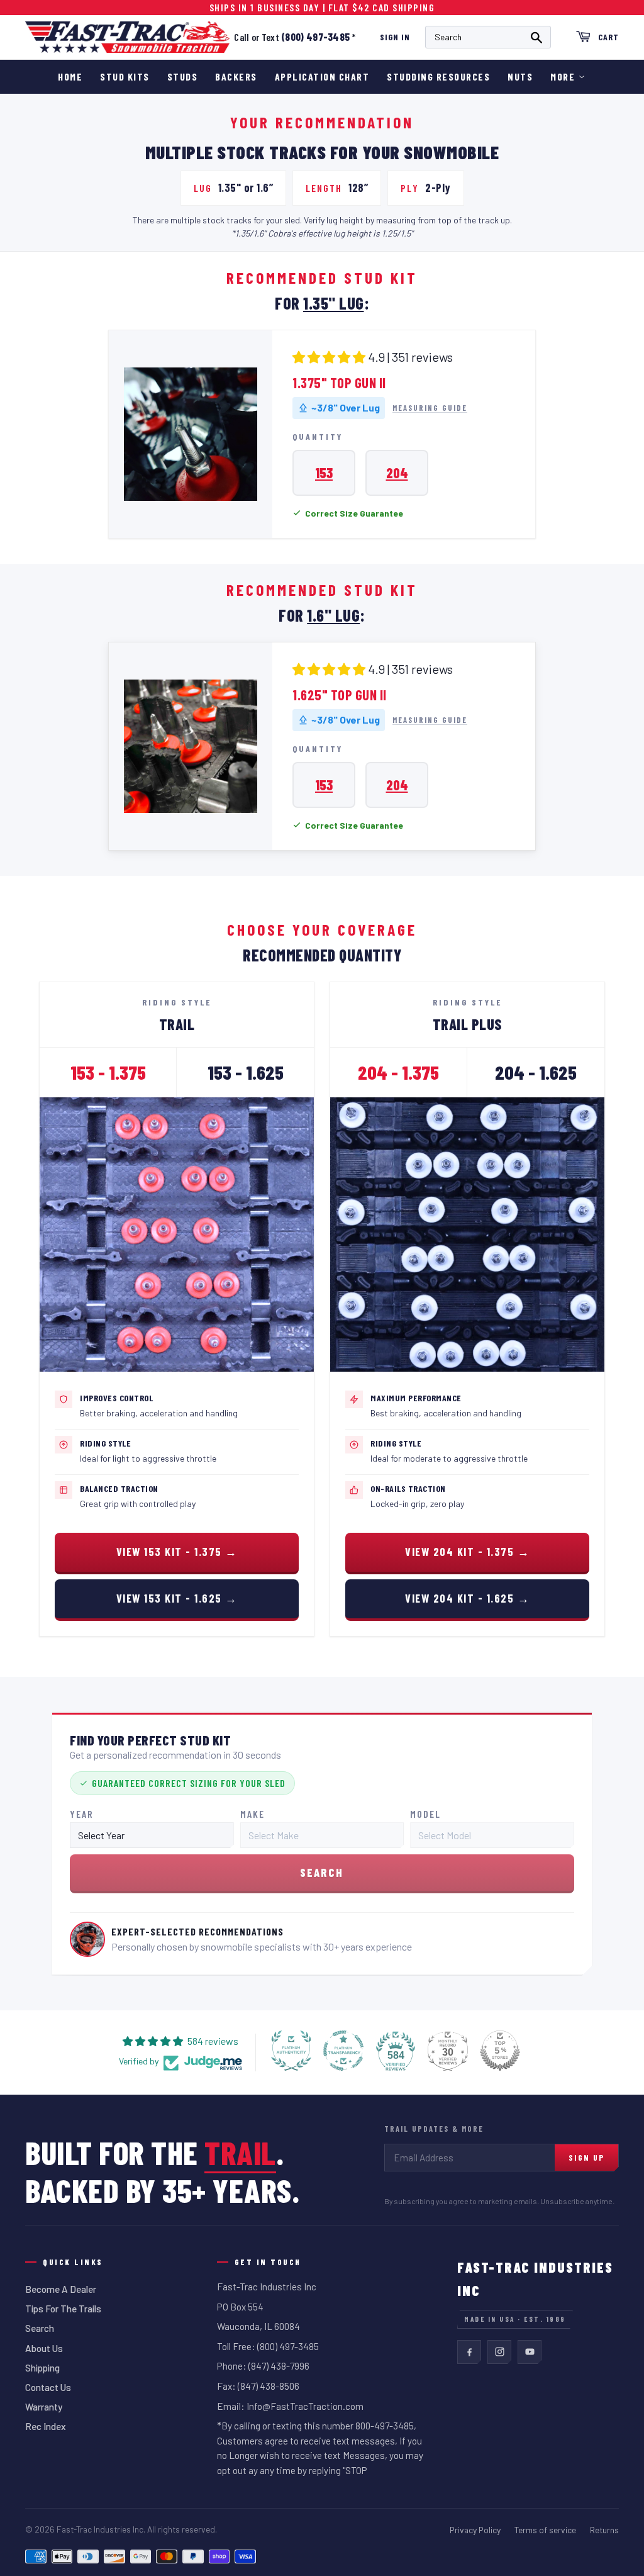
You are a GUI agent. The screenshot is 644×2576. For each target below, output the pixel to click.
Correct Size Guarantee (354, 513)
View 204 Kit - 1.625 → (467, 1598)
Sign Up (586, 2157)
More (563, 76)
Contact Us (48, 2387)
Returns (604, 2530)
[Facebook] (469, 2352)
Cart (608, 37)
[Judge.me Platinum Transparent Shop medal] (343, 2051)
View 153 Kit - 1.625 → (177, 1598)
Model (425, 1814)
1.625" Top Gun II (340, 695)
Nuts (520, 76)
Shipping (42, 2368)
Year (82, 1814)
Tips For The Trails (63, 2309)
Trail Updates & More (434, 2129)
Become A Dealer (61, 2289)
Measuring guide (430, 408)
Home (70, 76)
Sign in (395, 37)
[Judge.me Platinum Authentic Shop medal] (291, 2051)
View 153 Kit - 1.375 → (177, 1552)
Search (40, 2328)
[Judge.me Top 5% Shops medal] (500, 2051)
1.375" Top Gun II (339, 383)
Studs (183, 76)
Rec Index (46, 2426)
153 (324, 473)
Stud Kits (125, 76)
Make (253, 1814)
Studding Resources (438, 76)
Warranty (44, 2407)
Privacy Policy (475, 2530)
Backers (236, 76)
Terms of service (545, 2530)
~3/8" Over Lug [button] (346, 407)
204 (397, 473)
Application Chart (322, 76)
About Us (44, 2348)
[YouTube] (530, 2352)
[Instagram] (499, 2352)
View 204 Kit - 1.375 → (467, 1552)
